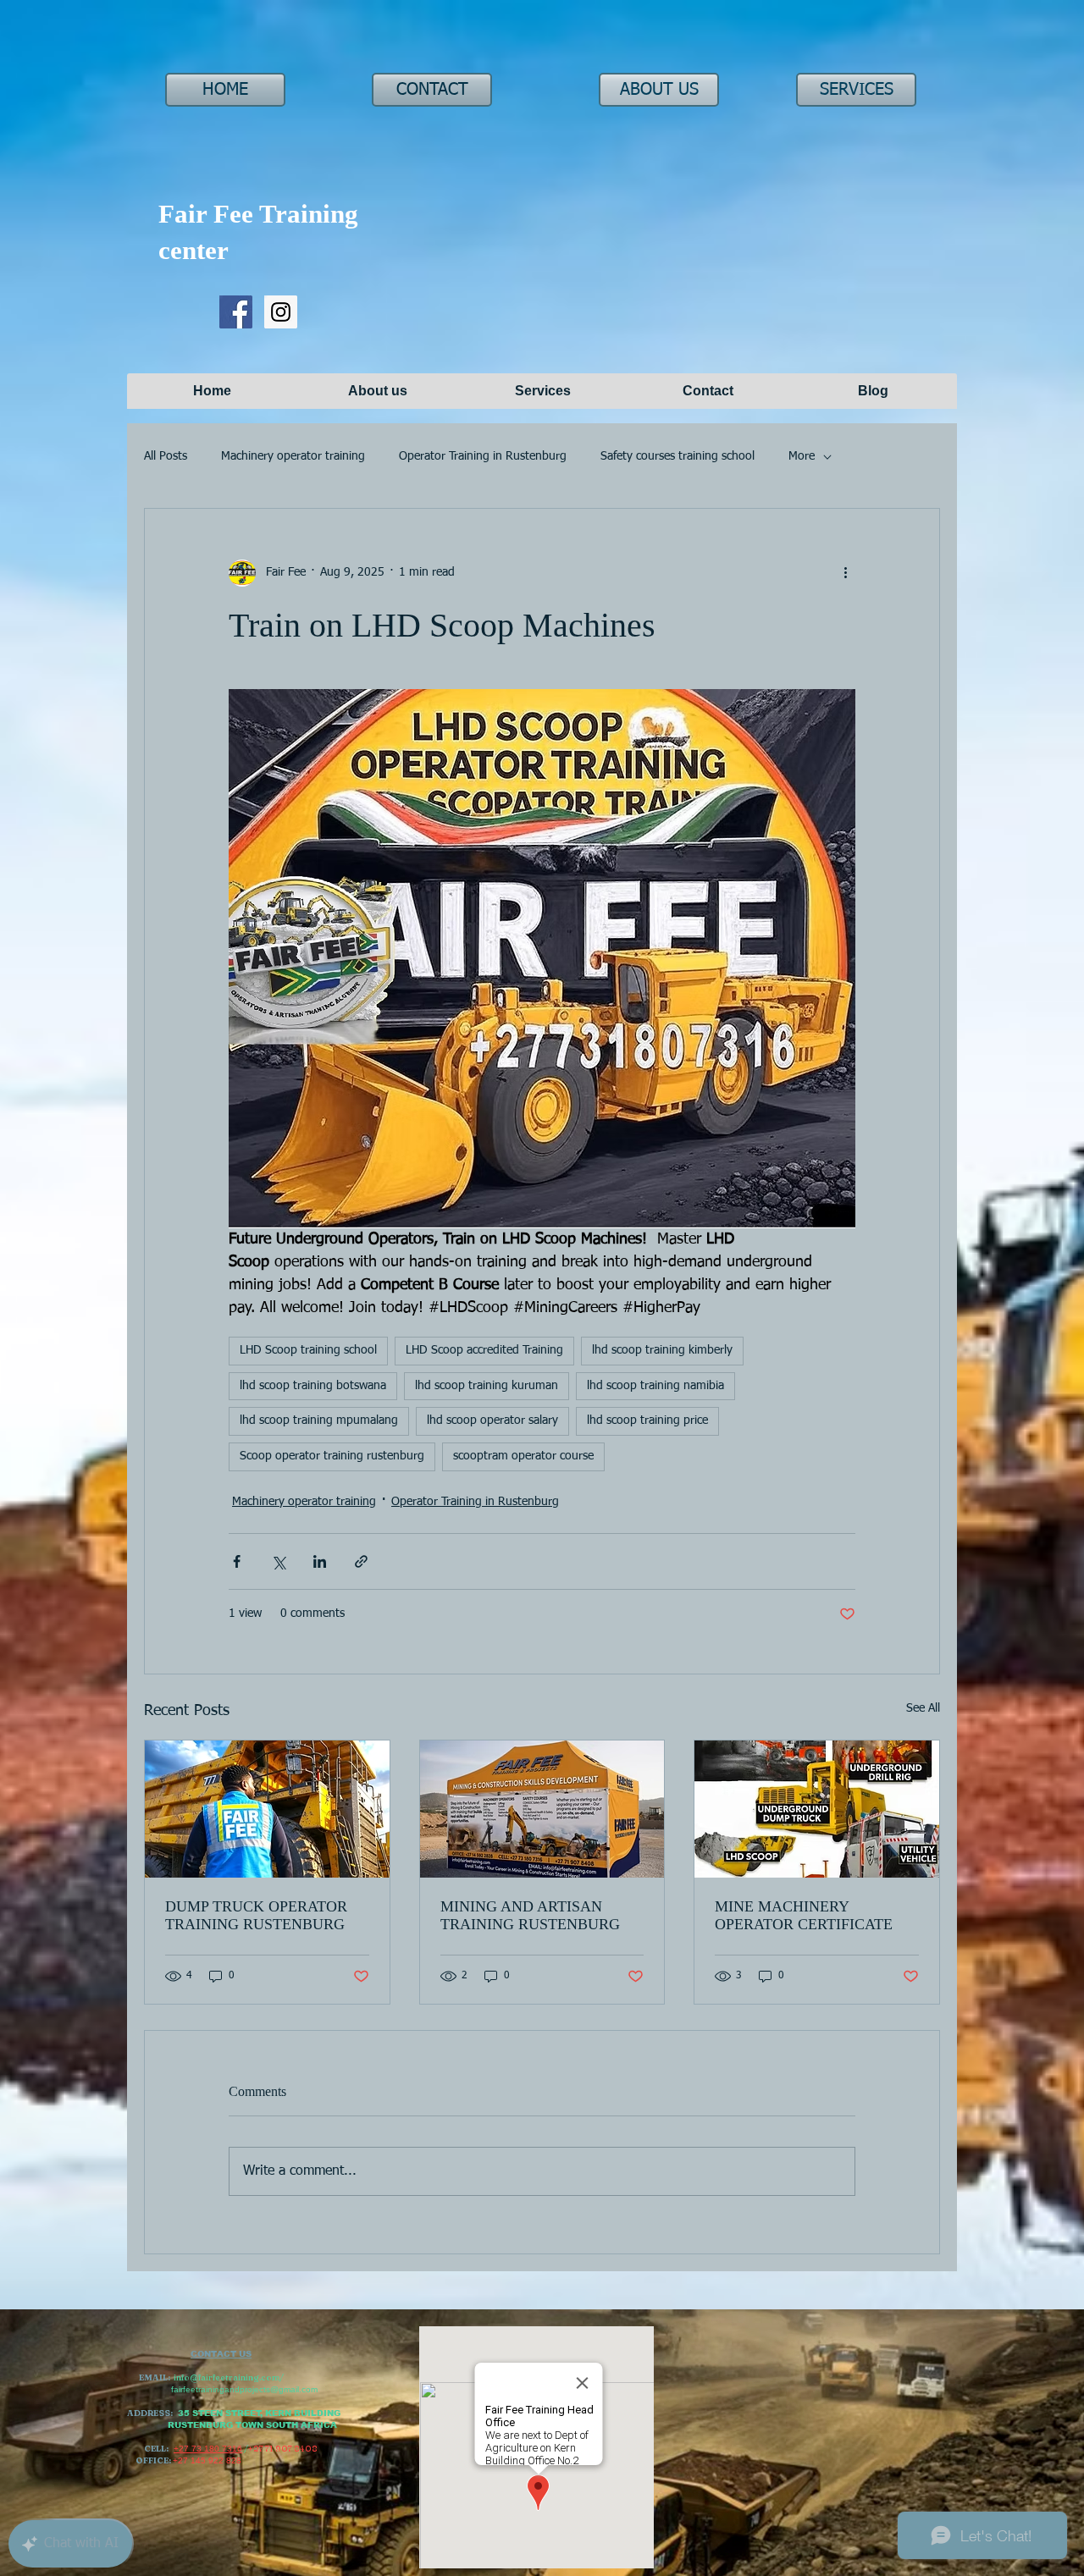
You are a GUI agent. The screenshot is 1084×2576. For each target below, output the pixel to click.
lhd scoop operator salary (492, 1420)
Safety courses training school (677, 456)
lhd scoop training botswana (313, 1386)
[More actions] (845, 573)
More (802, 456)
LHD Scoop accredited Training (484, 1350)
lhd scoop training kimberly (662, 1350)
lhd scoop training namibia (655, 1386)
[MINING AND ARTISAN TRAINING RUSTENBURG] (542, 1809)
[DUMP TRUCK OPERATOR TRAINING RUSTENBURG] (267, 1809)
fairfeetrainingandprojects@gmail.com (244, 2389)
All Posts (166, 456)
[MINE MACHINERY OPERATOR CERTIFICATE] (817, 1809)
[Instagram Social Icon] (281, 312)
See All (923, 1708)
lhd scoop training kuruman (487, 1386)
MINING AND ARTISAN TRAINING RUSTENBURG (530, 1915)
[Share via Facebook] (237, 1561)
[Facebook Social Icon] (236, 312)
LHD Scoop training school (308, 1350)
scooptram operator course (523, 1456)
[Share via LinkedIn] (320, 1561)
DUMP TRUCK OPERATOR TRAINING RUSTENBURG (256, 1915)
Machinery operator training (293, 456)
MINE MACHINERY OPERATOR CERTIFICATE (804, 1915)
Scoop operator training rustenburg (332, 1456)
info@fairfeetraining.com (227, 2377)
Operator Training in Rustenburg (483, 456)
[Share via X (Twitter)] (278, 1561)
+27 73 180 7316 (208, 2449)
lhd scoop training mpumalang (319, 1420)
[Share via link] (361, 1561)
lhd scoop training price (647, 1420)
